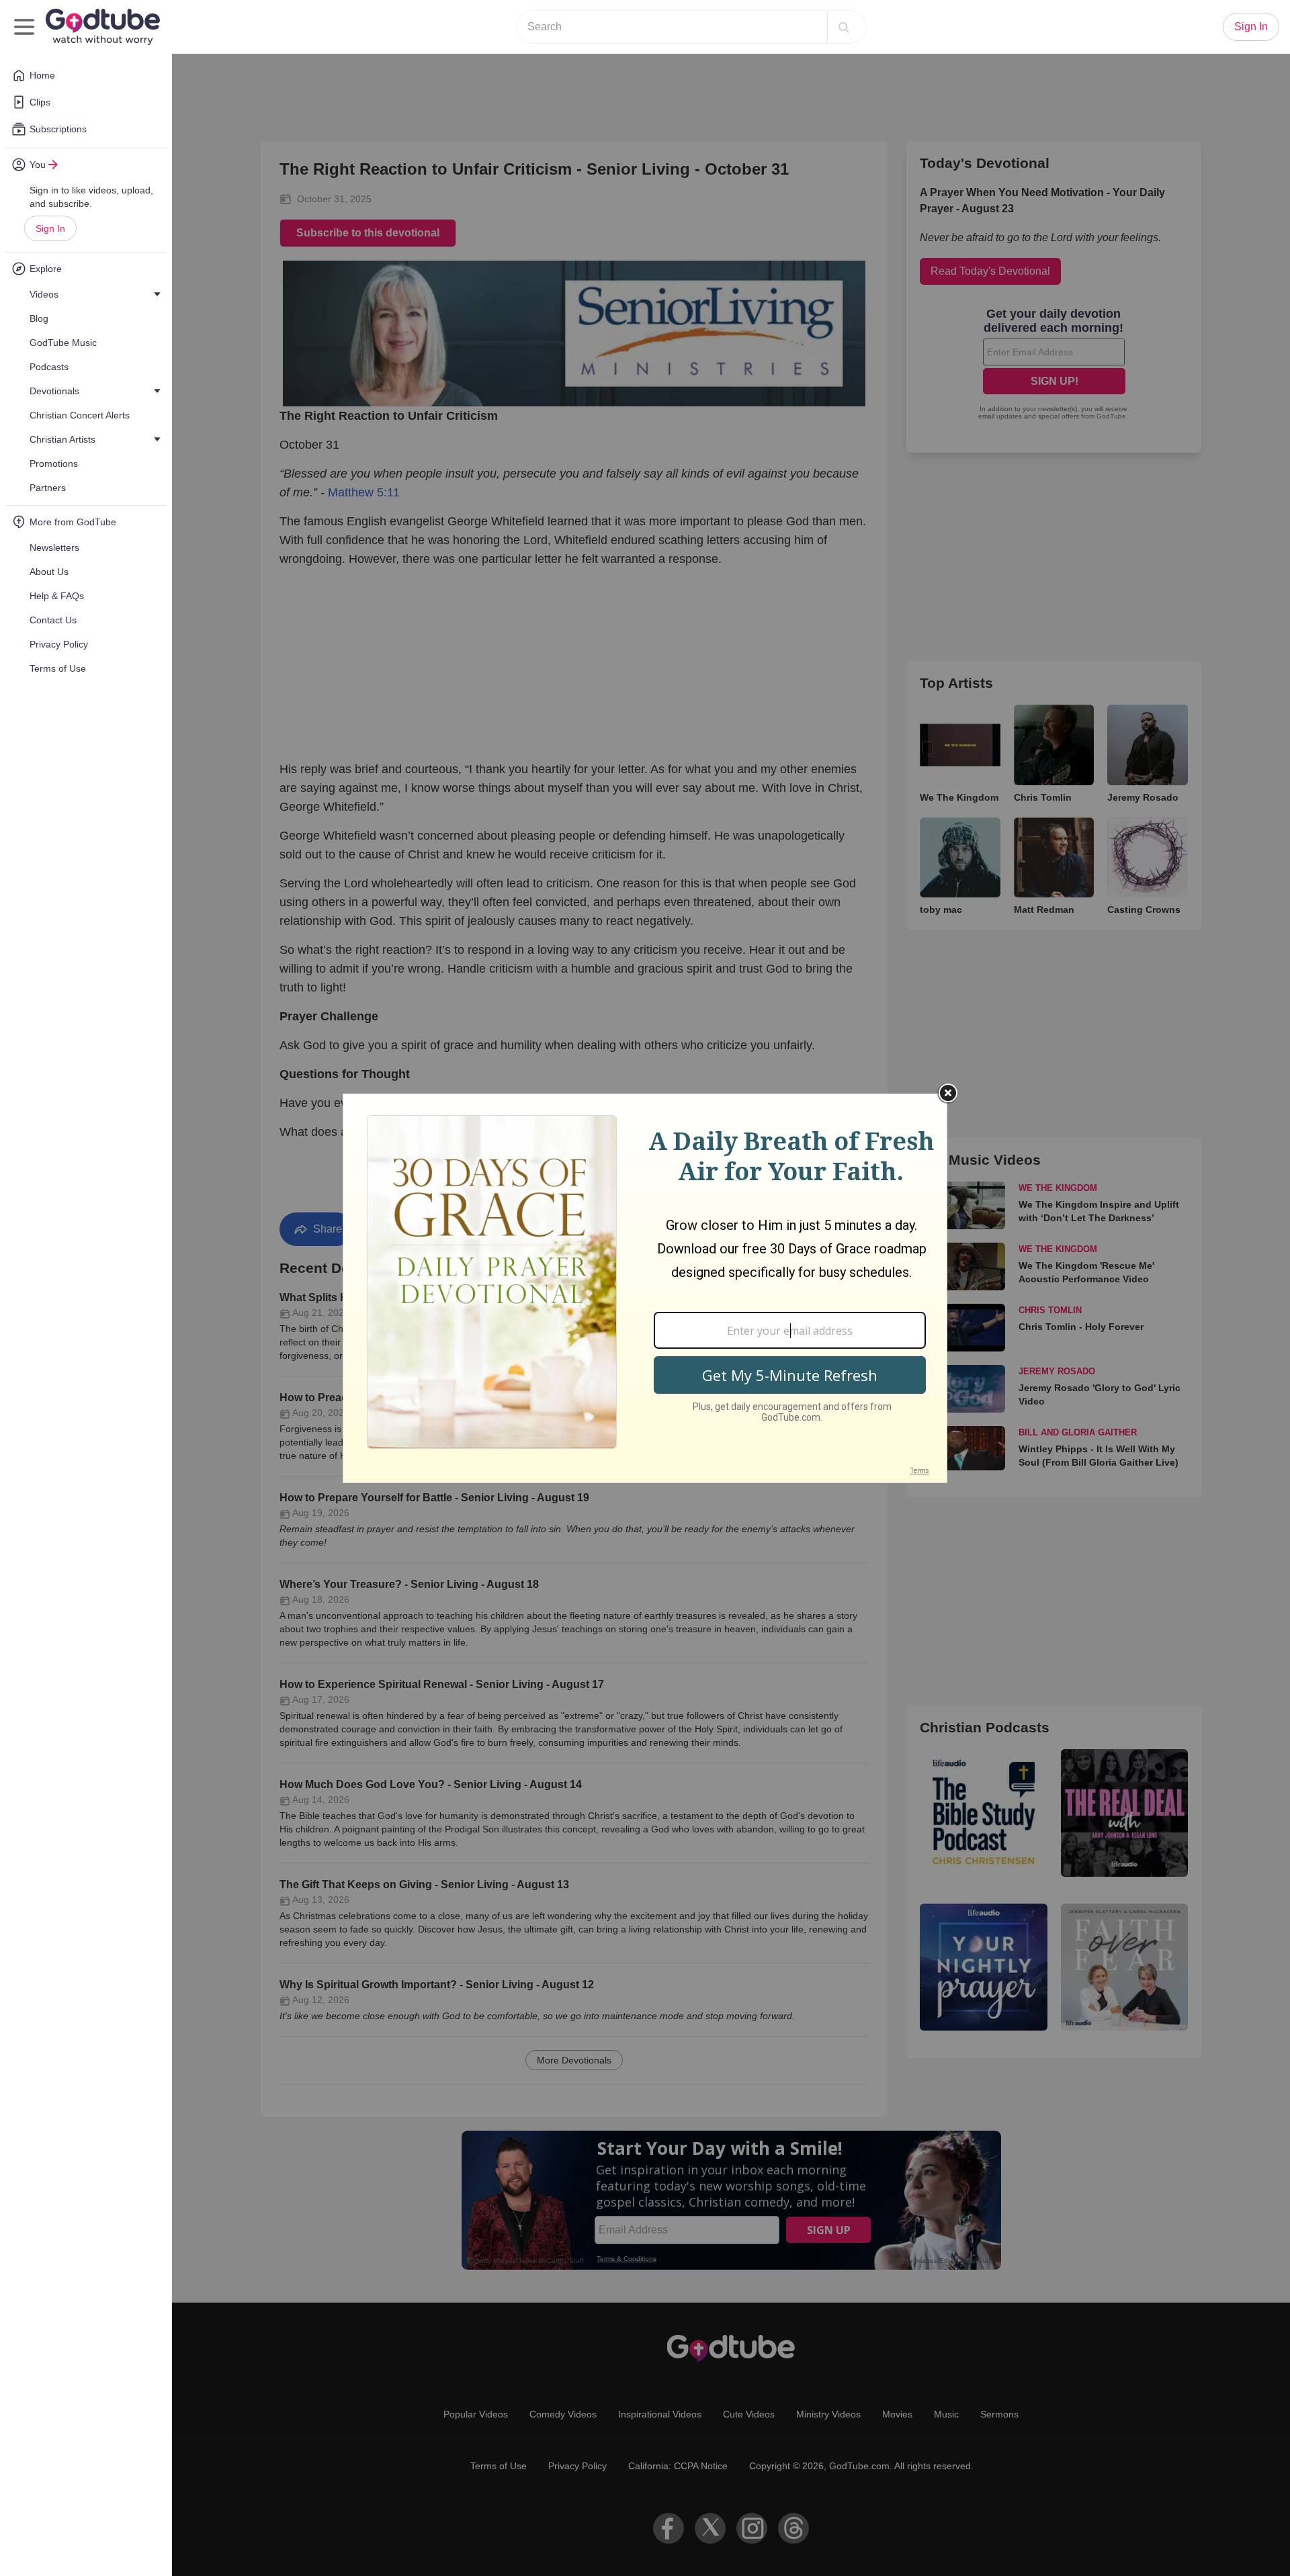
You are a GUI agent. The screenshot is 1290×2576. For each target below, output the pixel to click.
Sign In (50, 228)
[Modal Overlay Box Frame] (645, 1288)
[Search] (844, 27)
